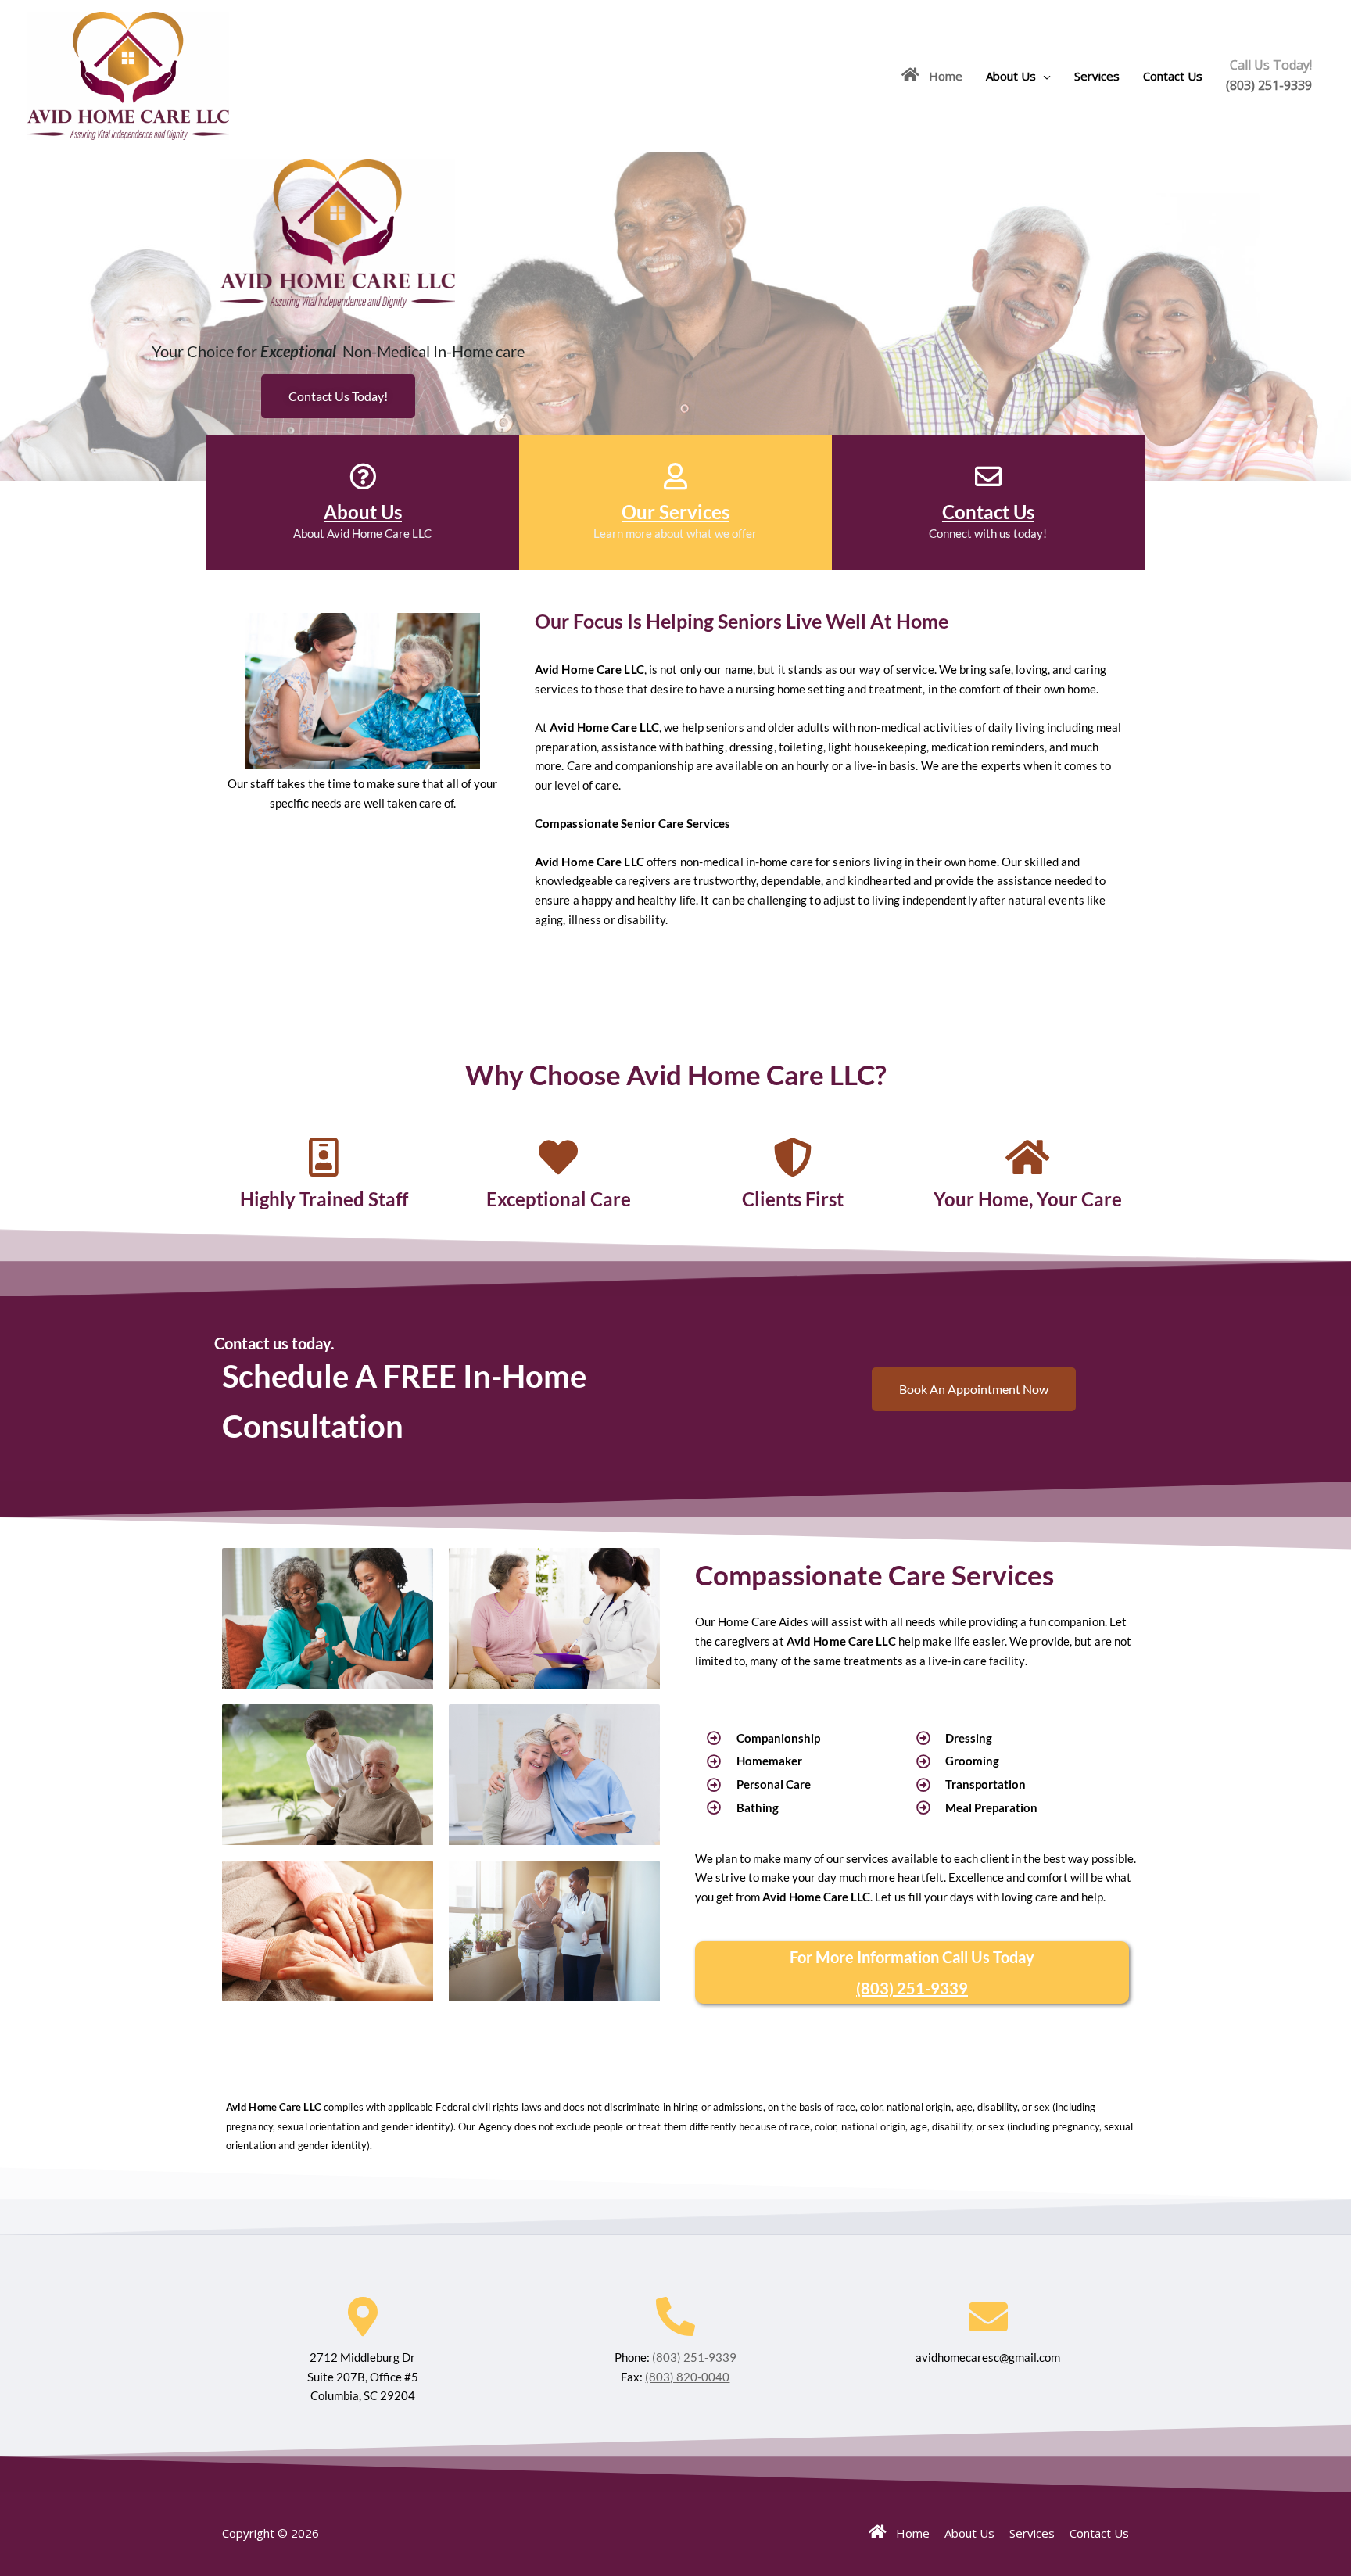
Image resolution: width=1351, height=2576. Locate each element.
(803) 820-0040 (687, 2377)
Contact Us (1173, 76)
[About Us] (363, 476)
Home (941, 76)
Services (1097, 76)
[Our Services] (675, 476)
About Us (1011, 76)
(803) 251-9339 (1269, 85)
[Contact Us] (988, 476)
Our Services (675, 512)
